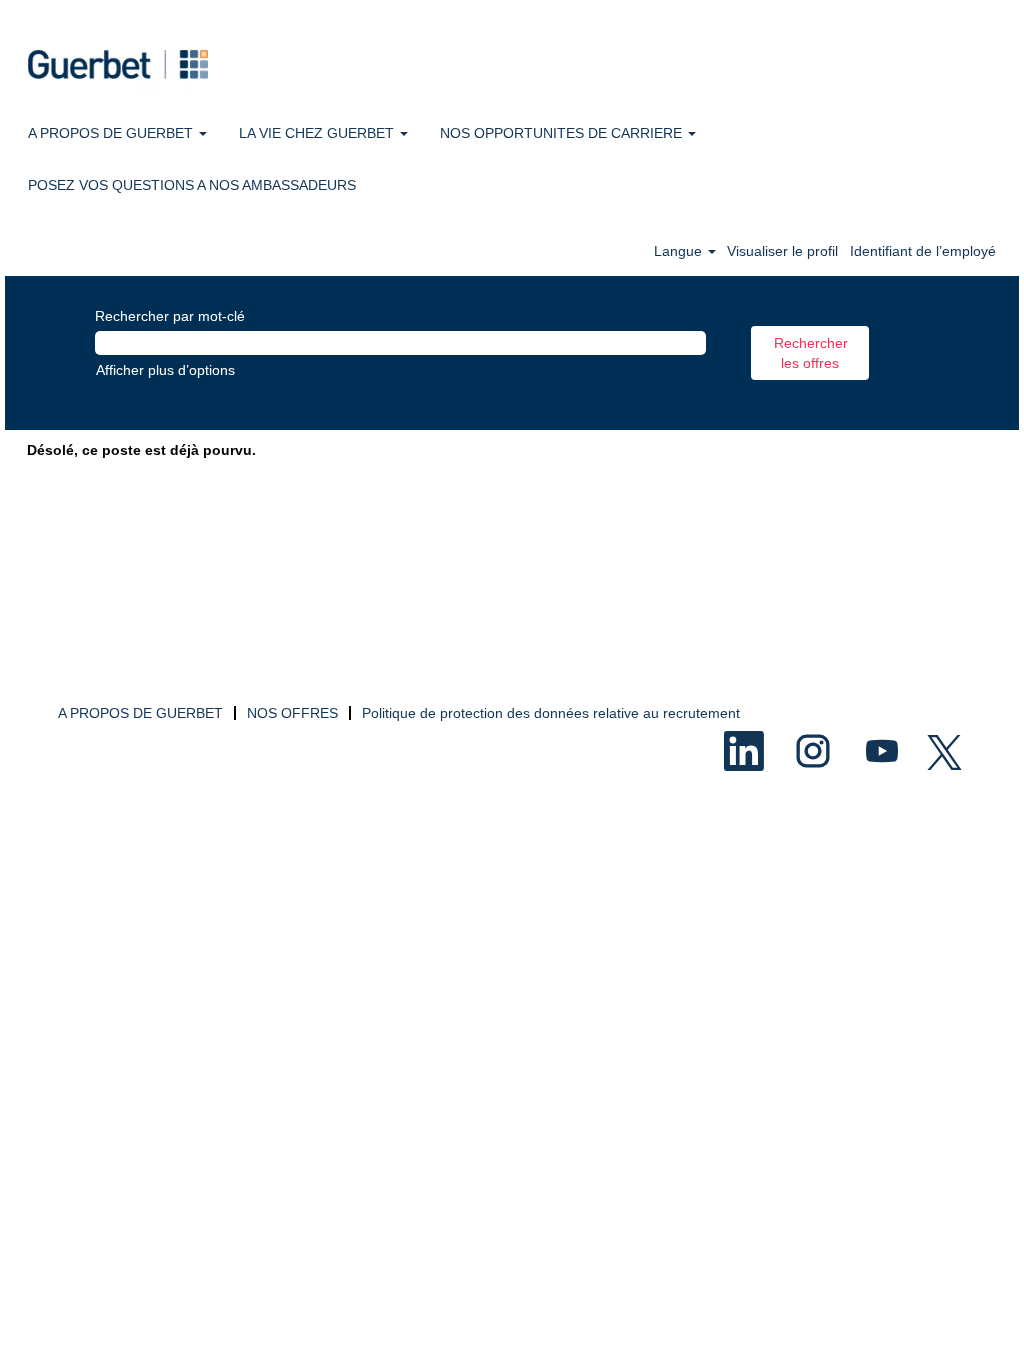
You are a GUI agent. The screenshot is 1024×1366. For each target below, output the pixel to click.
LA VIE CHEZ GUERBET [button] (318, 133)
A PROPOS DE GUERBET (140, 713)
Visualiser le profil (782, 251)
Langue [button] (680, 251)
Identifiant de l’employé (923, 251)
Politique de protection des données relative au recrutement (551, 713)
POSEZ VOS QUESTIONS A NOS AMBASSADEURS (192, 185)
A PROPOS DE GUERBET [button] (112, 133)
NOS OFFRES (292, 713)
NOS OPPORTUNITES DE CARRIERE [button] (563, 133)
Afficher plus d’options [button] (165, 370)
